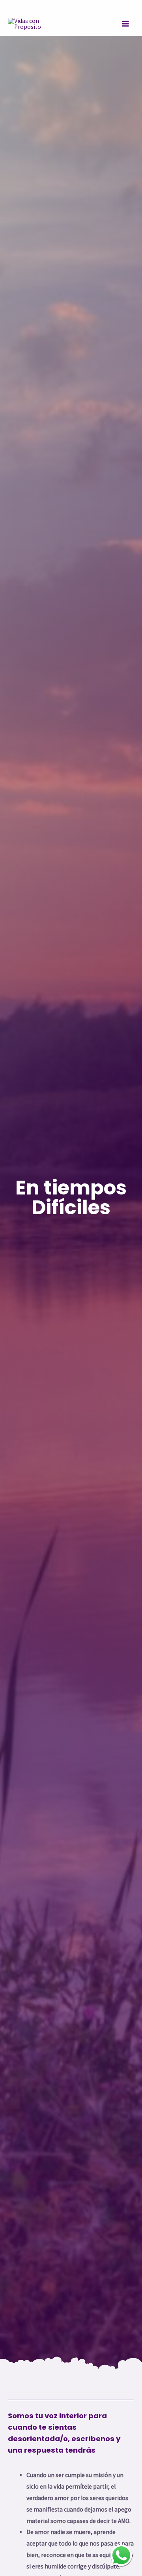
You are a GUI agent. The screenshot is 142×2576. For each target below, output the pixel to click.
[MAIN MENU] (126, 24)
